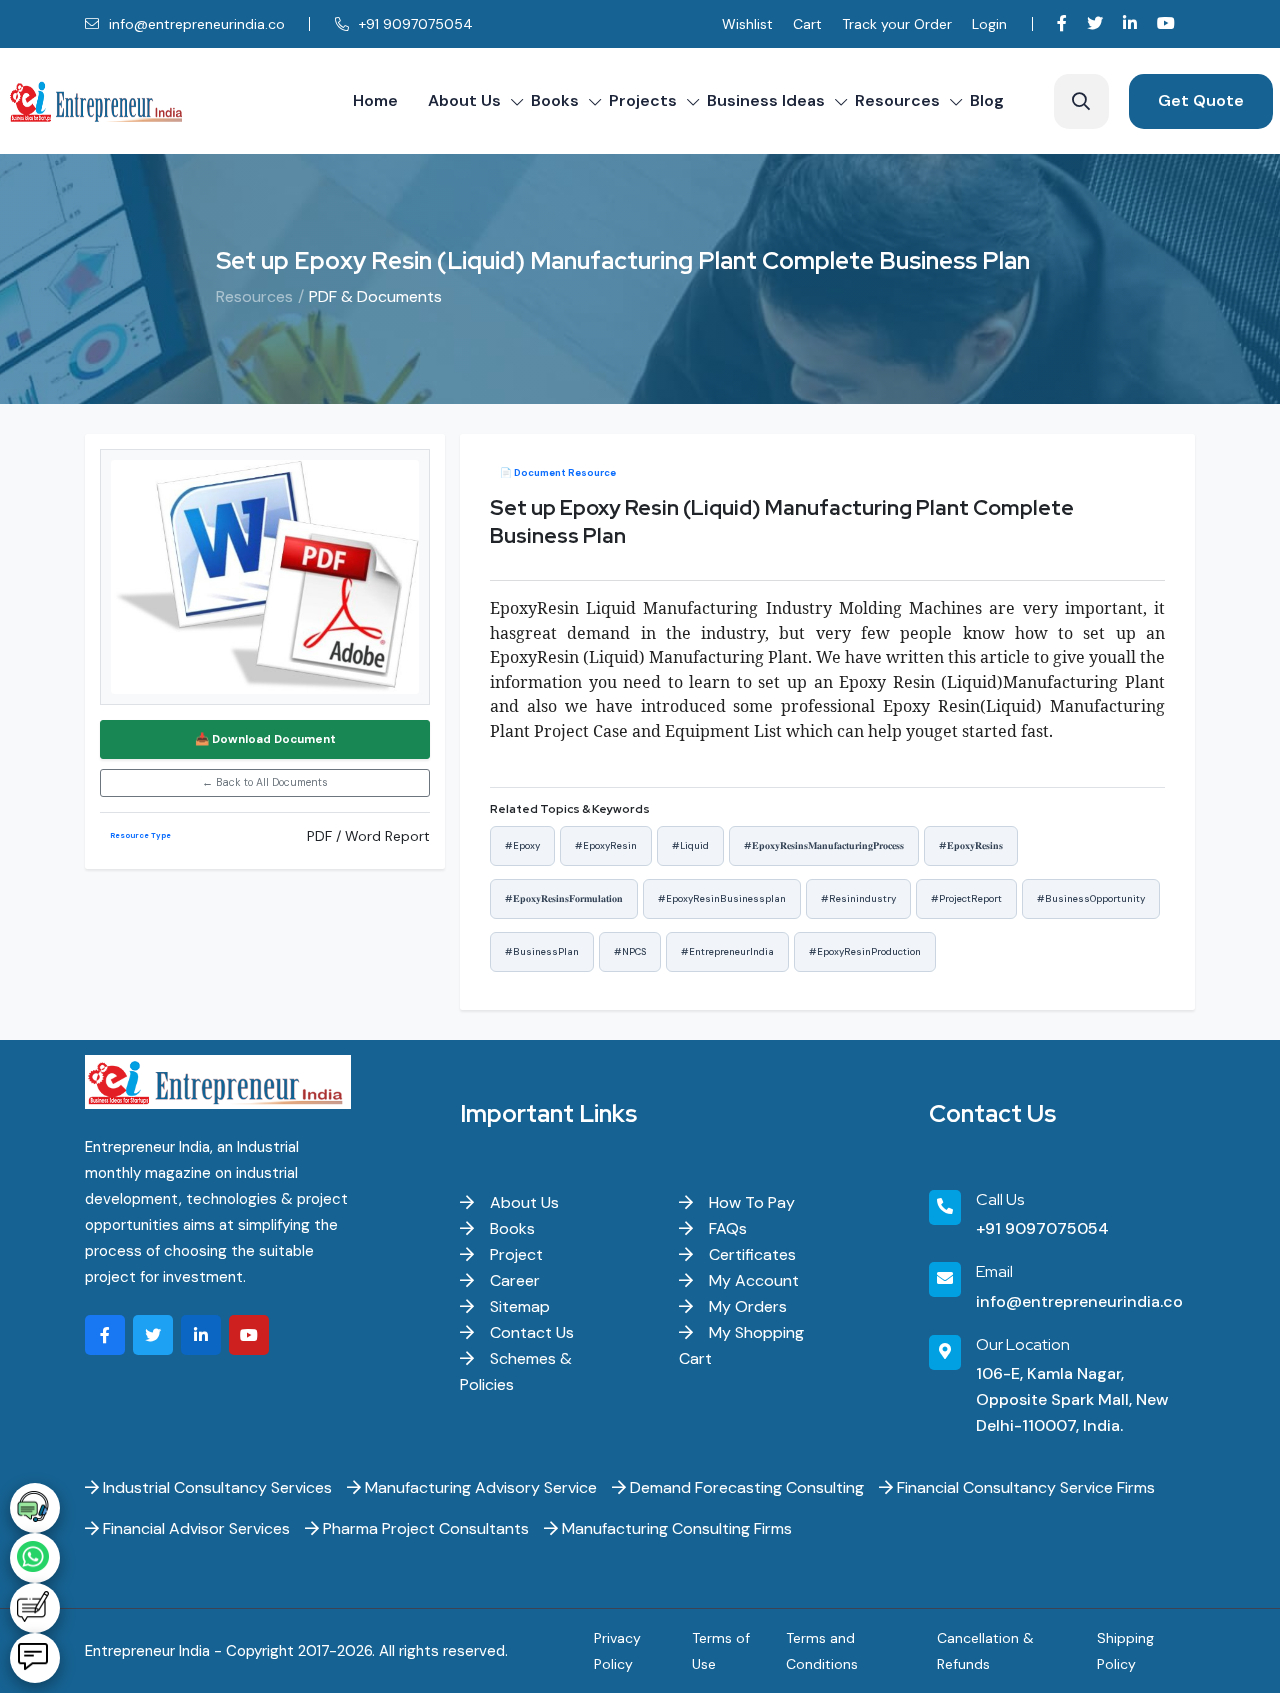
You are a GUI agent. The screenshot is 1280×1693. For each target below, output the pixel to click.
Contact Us (530, 1332)
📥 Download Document (265, 739)
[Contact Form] (35, 1608)
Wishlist (747, 24)
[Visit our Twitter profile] (1095, 23)
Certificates (750, 1254)
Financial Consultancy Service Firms (1024, 1487)
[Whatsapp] (35, 1558)
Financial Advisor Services (194, 1528)
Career (513, 1280)
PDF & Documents (375, 296)
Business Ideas (766, 100)
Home (375, 100)
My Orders (746, 1306)
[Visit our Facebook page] (1062, 23)
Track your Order (897, 24)
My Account (752, 1280)
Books (555, 100)
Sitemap (518, 1306)
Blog (987, 100)
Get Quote (1201, 100)
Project (514, 1254)
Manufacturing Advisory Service (479, 1487)
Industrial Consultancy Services (215, 1487)
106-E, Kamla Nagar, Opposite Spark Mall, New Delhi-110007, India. (1072, 1399)
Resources (897, 100)
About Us (464, 100)
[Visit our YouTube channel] (1166, 23)
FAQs (726, 1228)
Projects (643, 100)
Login (989, 24)
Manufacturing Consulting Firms (675, 1528)
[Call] (35, 1508)
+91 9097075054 (414, 24)
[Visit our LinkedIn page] (1130, 23)
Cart (807, 24)
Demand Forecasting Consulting (745, 1487)
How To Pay (750, 1202)
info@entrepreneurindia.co (195, 24)
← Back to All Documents (265, 782)
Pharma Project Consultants (424, 1528)
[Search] (1081, 101)
